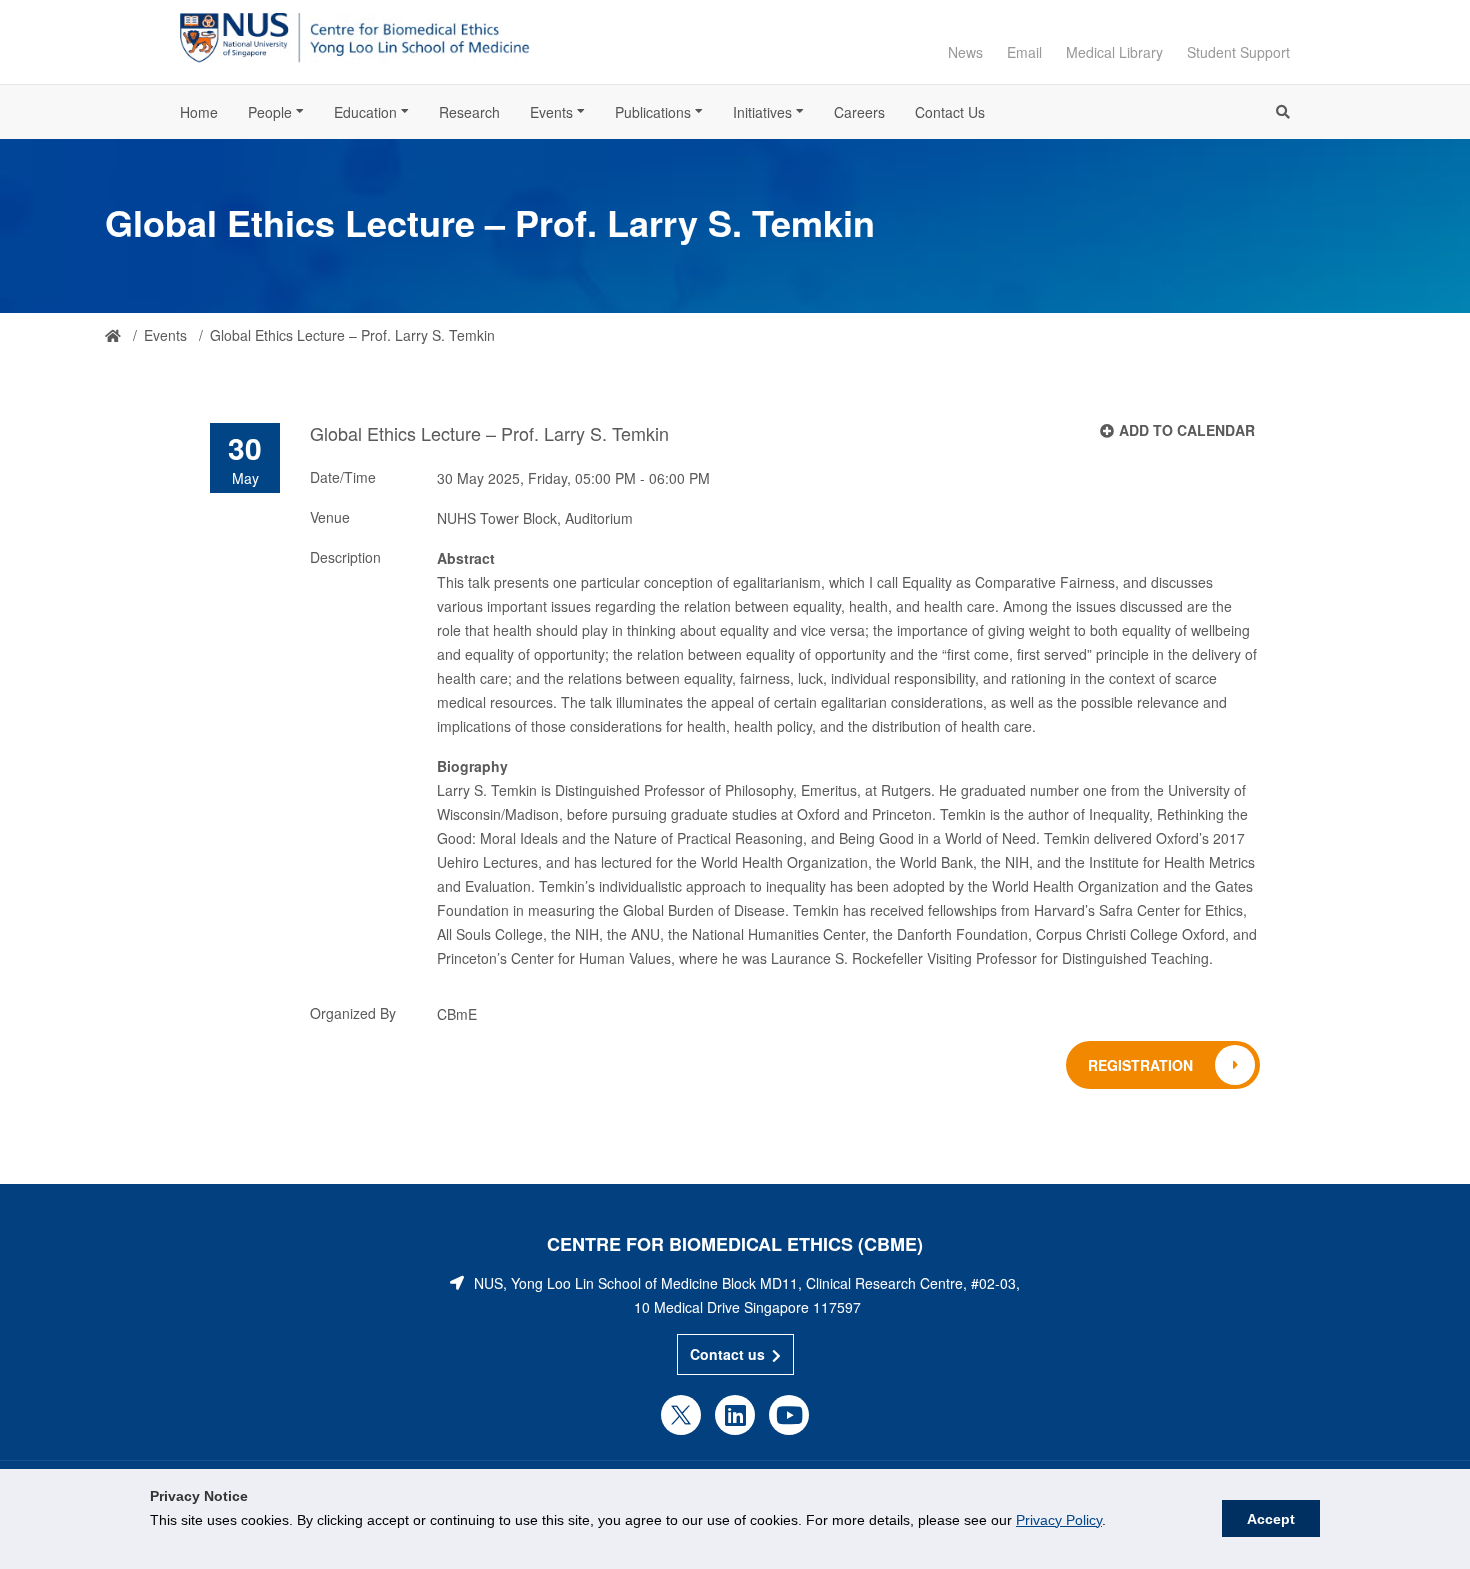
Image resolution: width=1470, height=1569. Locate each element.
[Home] (113, 336)
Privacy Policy (1059, 1520)
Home (199, 112)
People (270, 112)
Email (1024, 52)
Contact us (727, 1354)
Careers (859, 112)
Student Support (1238, 52)
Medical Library (1114, 52)
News (965, 52)
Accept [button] (1271, 1519)
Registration (1140, 1065)
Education (365, 112)
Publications (653, 112)
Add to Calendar (1187, 430)
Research (469, 112)
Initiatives (762, 112)
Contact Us (950, 112)
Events (551, 112)
